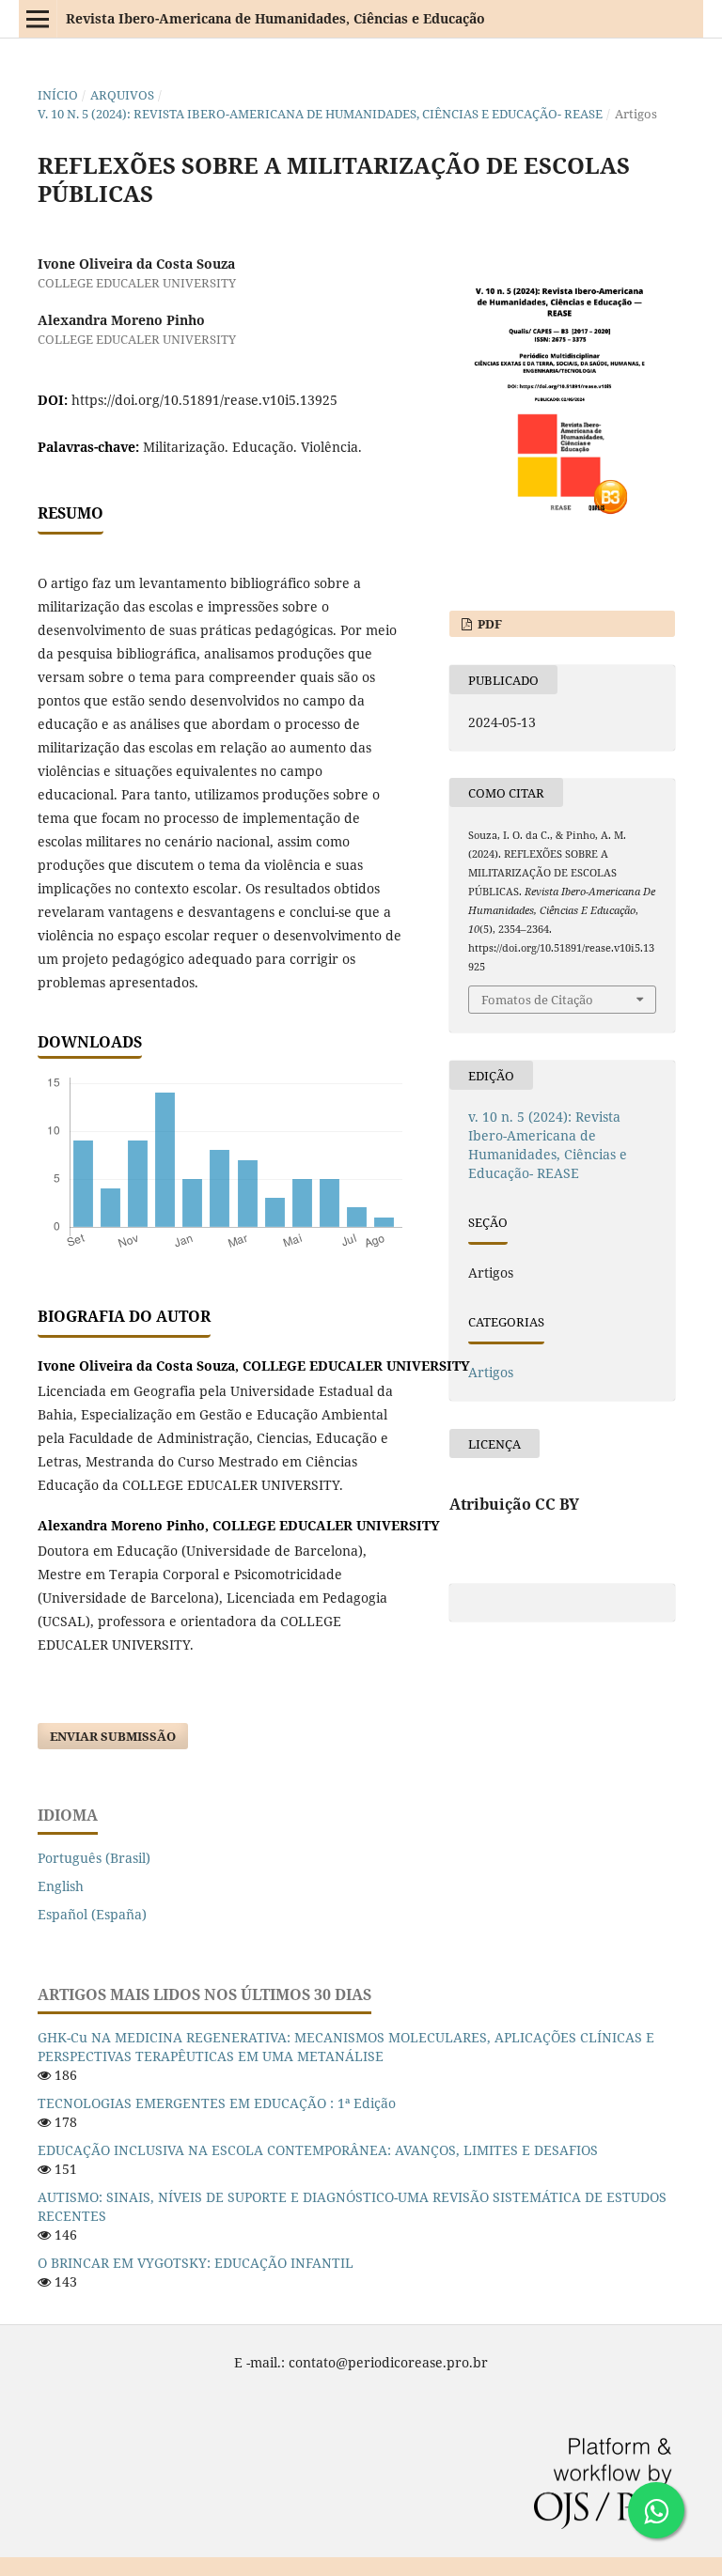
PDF (488, 624)
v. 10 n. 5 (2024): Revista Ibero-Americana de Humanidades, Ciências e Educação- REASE (320, 114)
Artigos (491, 1372)
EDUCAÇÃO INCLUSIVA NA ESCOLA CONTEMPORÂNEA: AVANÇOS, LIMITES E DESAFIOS (318, 2150)
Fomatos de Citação (537, 1000)
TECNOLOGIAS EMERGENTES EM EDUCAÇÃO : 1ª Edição (217, 2103)
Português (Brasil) (94, 1858)
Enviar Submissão (113, 1736)
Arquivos (122, 95)
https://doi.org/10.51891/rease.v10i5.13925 (204, 400)
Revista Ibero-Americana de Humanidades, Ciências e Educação (275, 18)
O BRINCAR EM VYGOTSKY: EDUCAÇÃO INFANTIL (196, 2263)
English (61, 1886)
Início (58, 95)
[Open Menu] (38, 19)
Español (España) (92, 1914)
